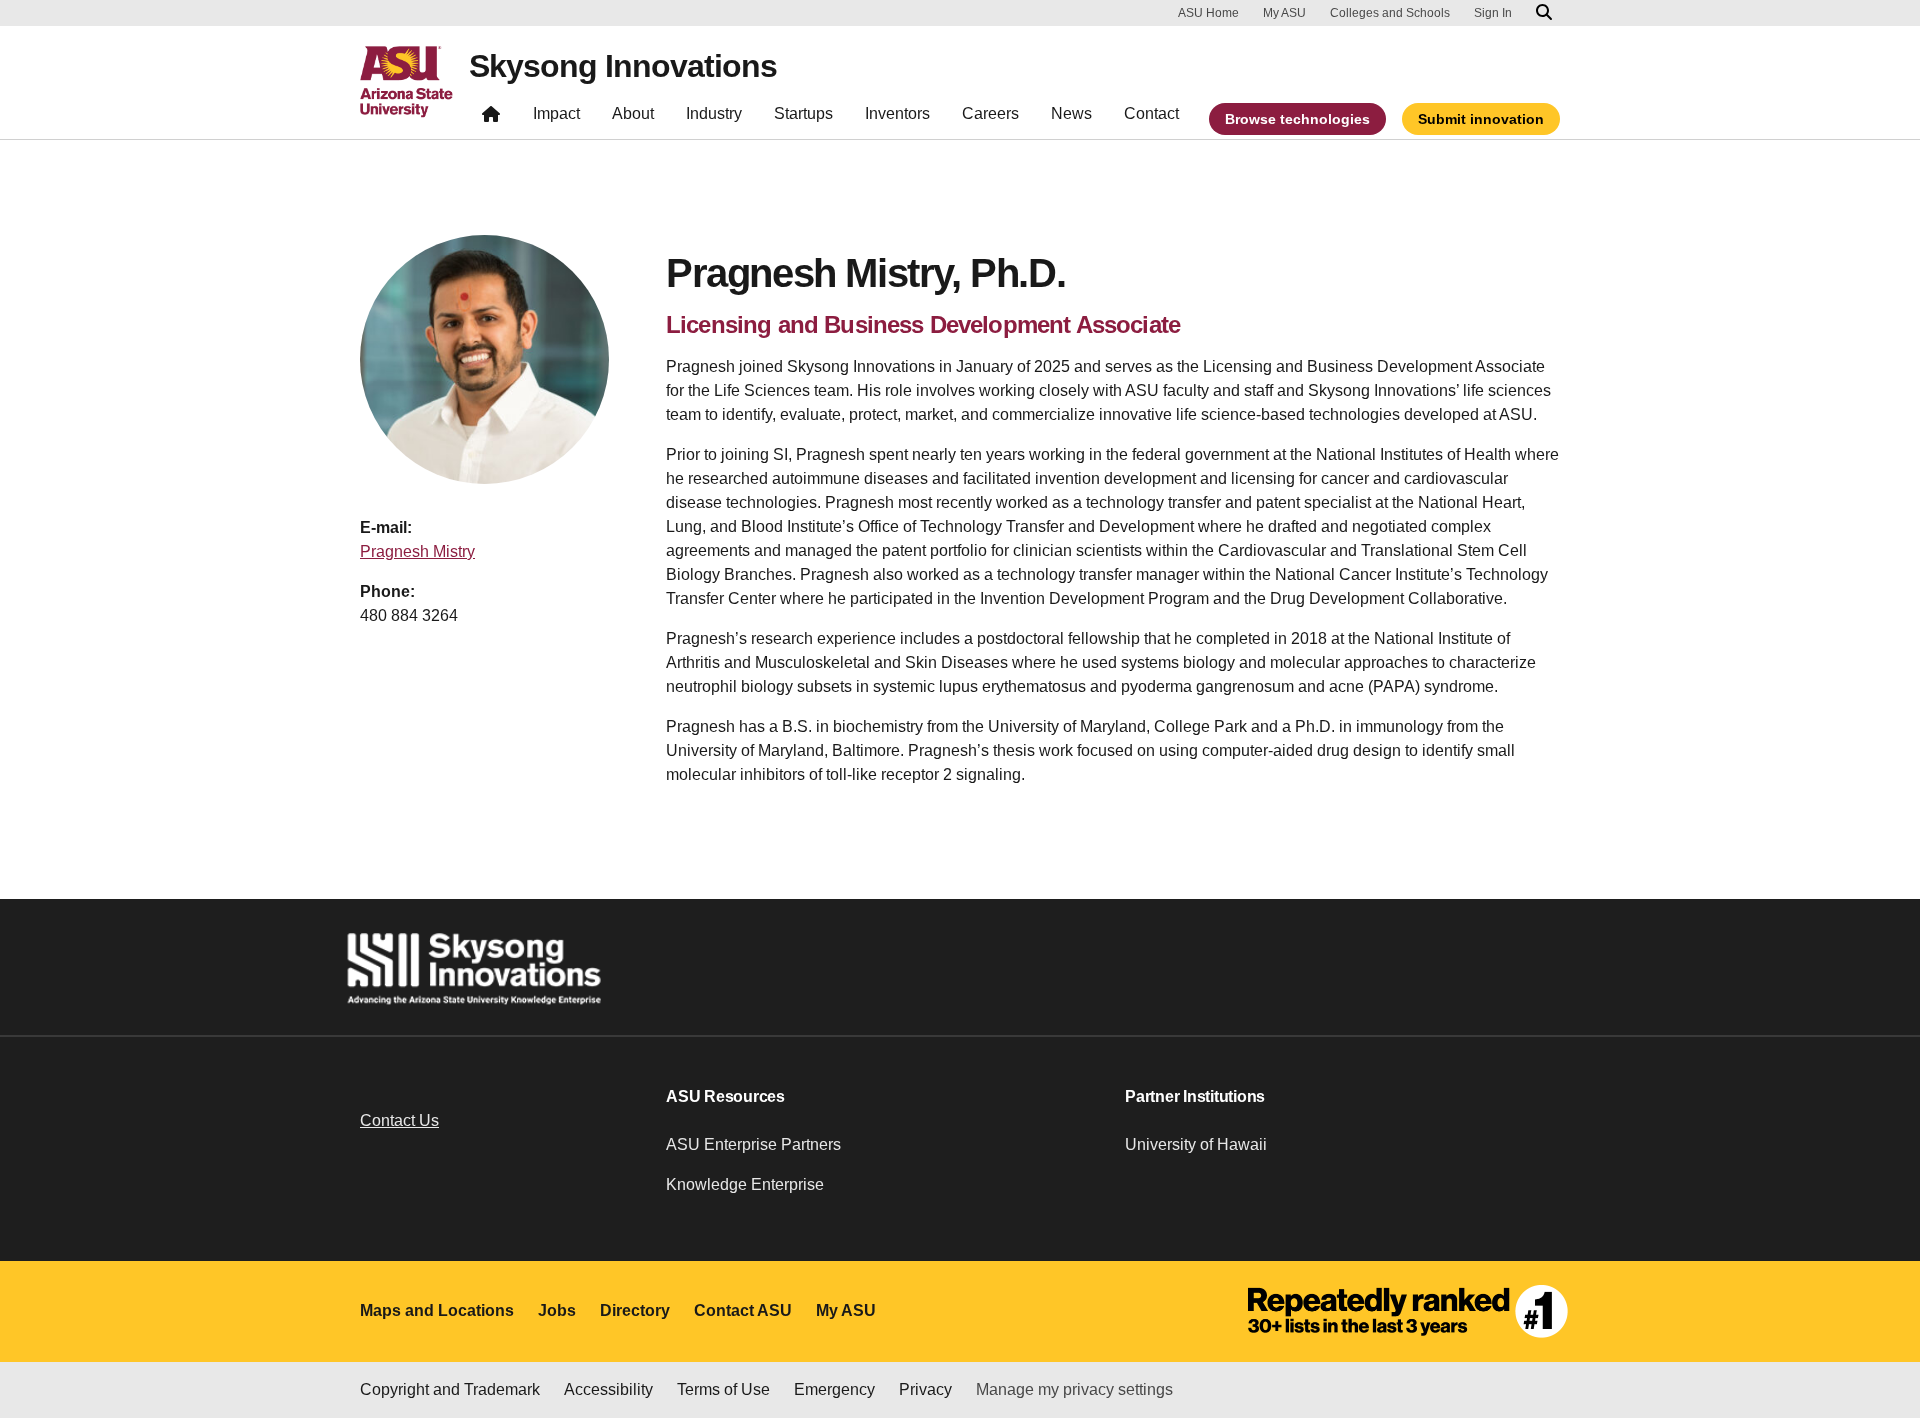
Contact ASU (743, 1310)
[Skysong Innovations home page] (491, 118)
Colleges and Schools (1390, 13)
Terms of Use (723, 1389)
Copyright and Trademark (450, 1389)
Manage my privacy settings (1074, 1389)
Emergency (834, 1389)
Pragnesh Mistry (417, 551)
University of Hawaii (1196, 1144)
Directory (635, 1310)
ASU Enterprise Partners (753, 1144)
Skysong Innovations (623, 66)
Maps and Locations (437, 1310)
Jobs (557, 1310)
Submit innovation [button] (1481, 119)
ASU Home (1208, 13)
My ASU (1284, 13)
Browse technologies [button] (1297, 119)
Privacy (925, 1389)
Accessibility (608, 1389)
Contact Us (399, 1120)
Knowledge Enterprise (745, 1184)
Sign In (1493, 13)
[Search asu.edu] (1544, 13)
